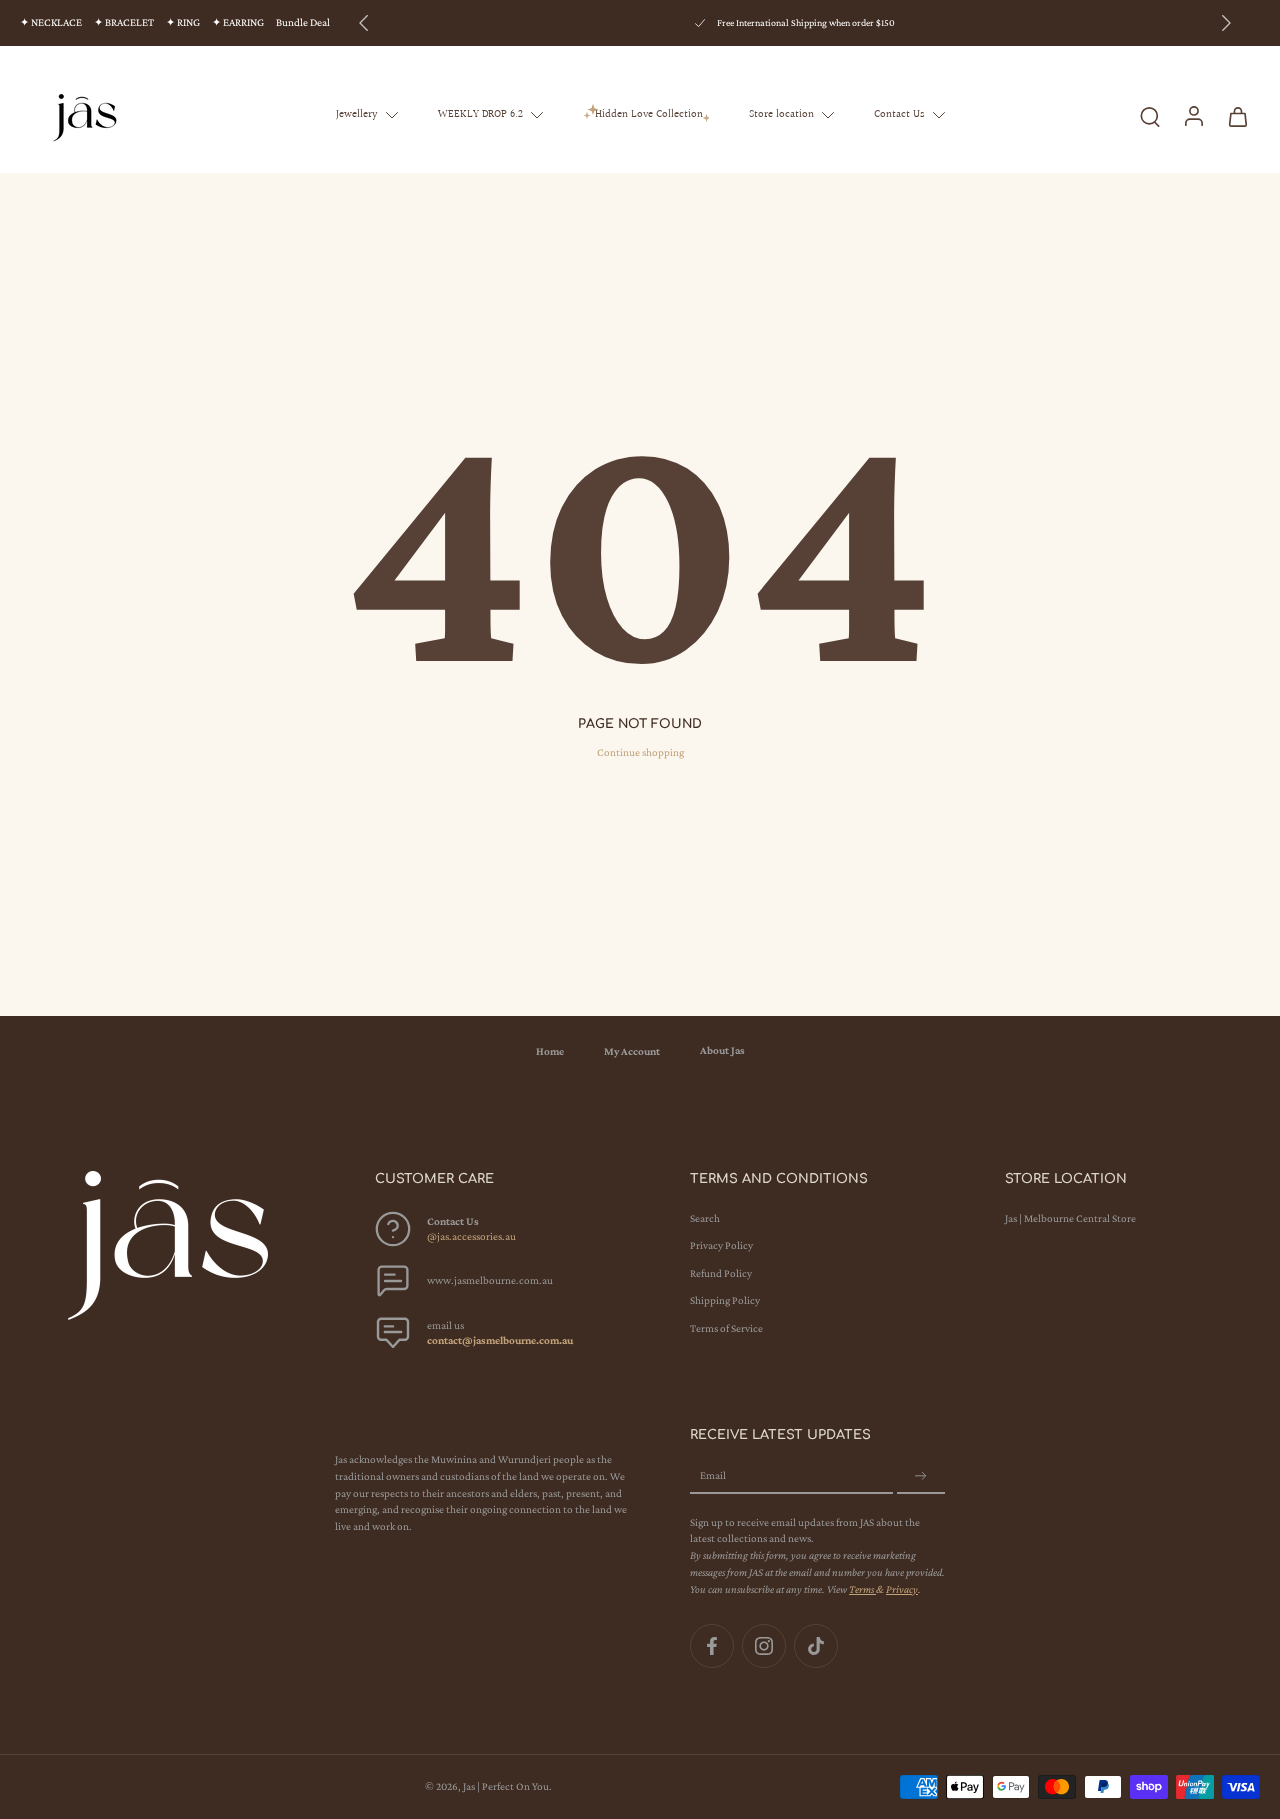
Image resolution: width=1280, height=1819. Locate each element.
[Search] (1150, 115)
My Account (632, 1051)
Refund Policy (721, 1273)
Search (705, 1219)
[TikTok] (816, 1646)
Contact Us (899, 114)
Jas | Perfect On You (506, 1786)
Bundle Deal (303, 22)
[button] (502, 1179)
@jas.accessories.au (471, 1237)
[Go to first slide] (1226, 23)
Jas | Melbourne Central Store (1070, 1219)
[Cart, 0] (1238, 115)
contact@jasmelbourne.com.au (500, 1341)
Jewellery (357, 114)
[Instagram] (764, 1646)
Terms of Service (726, 1328)
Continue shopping (640, 752)
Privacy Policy (721, 1246)
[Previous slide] (364, 23)
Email (713, 1476)
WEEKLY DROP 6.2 (480, 114)
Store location (781, 114)
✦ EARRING (238, 22)
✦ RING (183, 22)
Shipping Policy (725, 1301)
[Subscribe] (921, 1477)
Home (550, 1051)
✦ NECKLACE (51, 22)
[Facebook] (712, 1646)
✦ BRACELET (124, 22)
